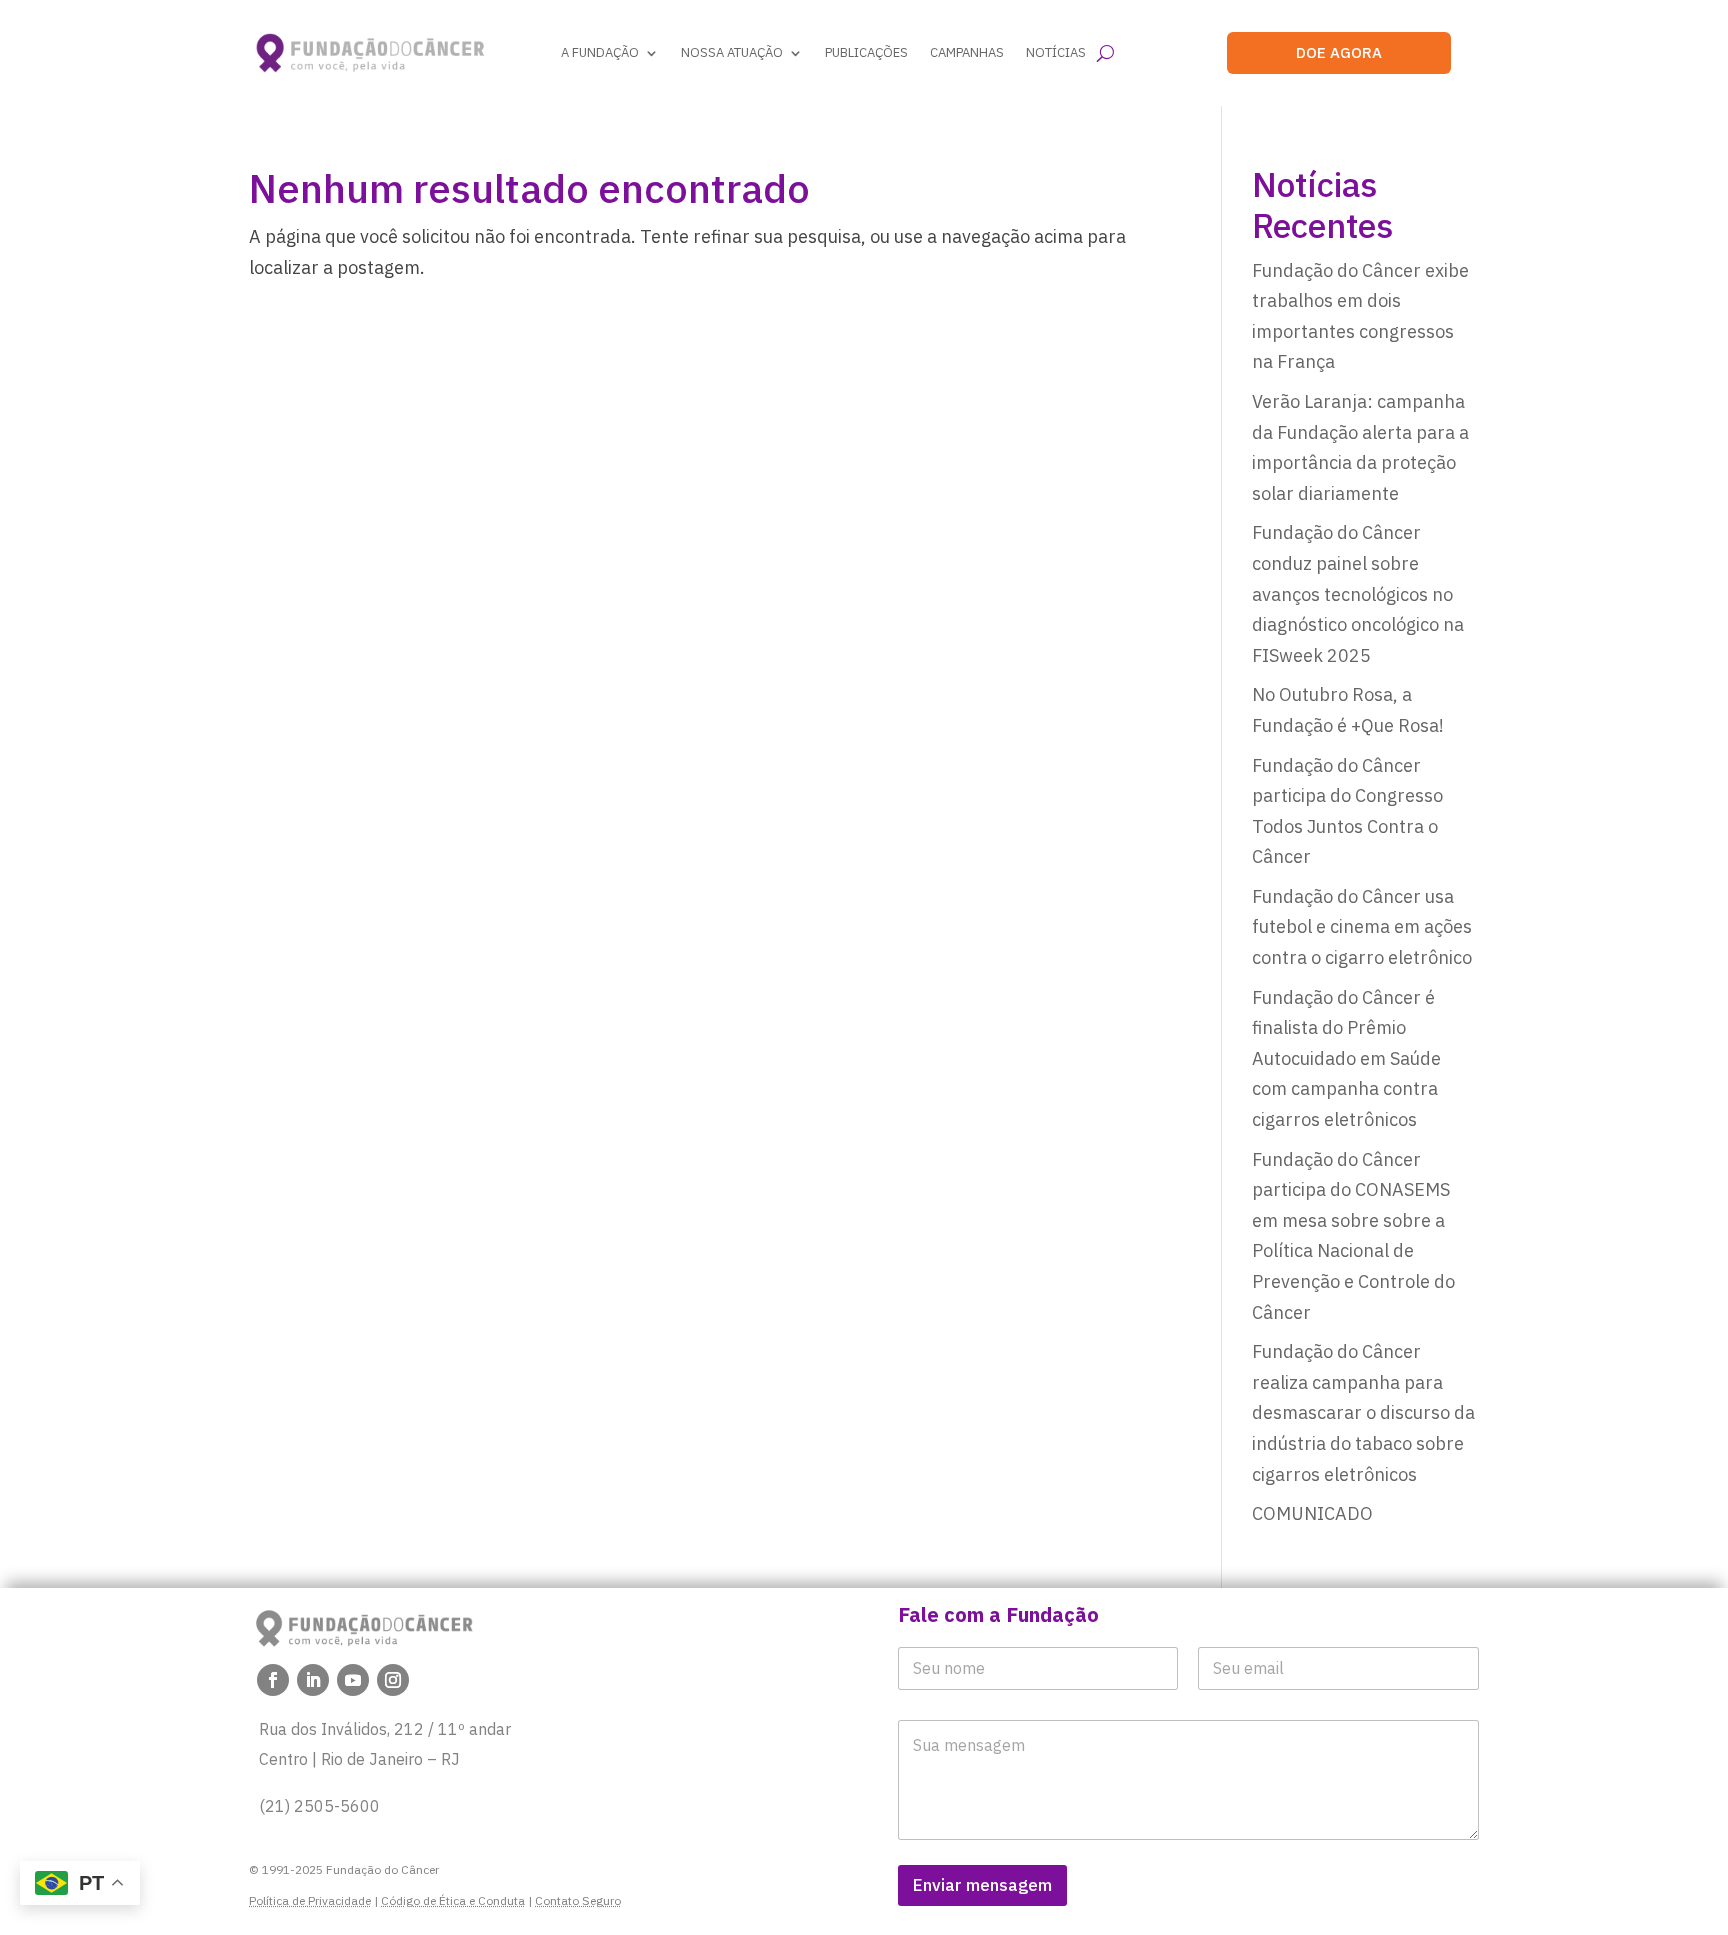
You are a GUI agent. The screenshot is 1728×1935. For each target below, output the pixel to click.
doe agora (1339, 52)
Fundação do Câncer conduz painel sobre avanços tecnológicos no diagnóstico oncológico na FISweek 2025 (1358, 593)
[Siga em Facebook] (273, 1680)
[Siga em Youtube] (353, 1680)
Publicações (866, 52)
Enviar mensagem (982, 1885)
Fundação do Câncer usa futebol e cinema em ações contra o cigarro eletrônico (1362, 927)
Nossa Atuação (732, 52)
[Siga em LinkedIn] (313, 1680)
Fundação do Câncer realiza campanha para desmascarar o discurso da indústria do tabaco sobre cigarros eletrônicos (1363, 1412)
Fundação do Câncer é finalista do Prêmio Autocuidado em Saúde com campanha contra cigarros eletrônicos (1346, 1058)
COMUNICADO (1312, 1513)
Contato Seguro (578, 1900)
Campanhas (967, 52)
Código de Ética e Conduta (453, 1900)
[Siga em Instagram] (393, 1680)
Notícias (1056, 52)
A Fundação (600, 52)
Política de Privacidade (310, 1900)
